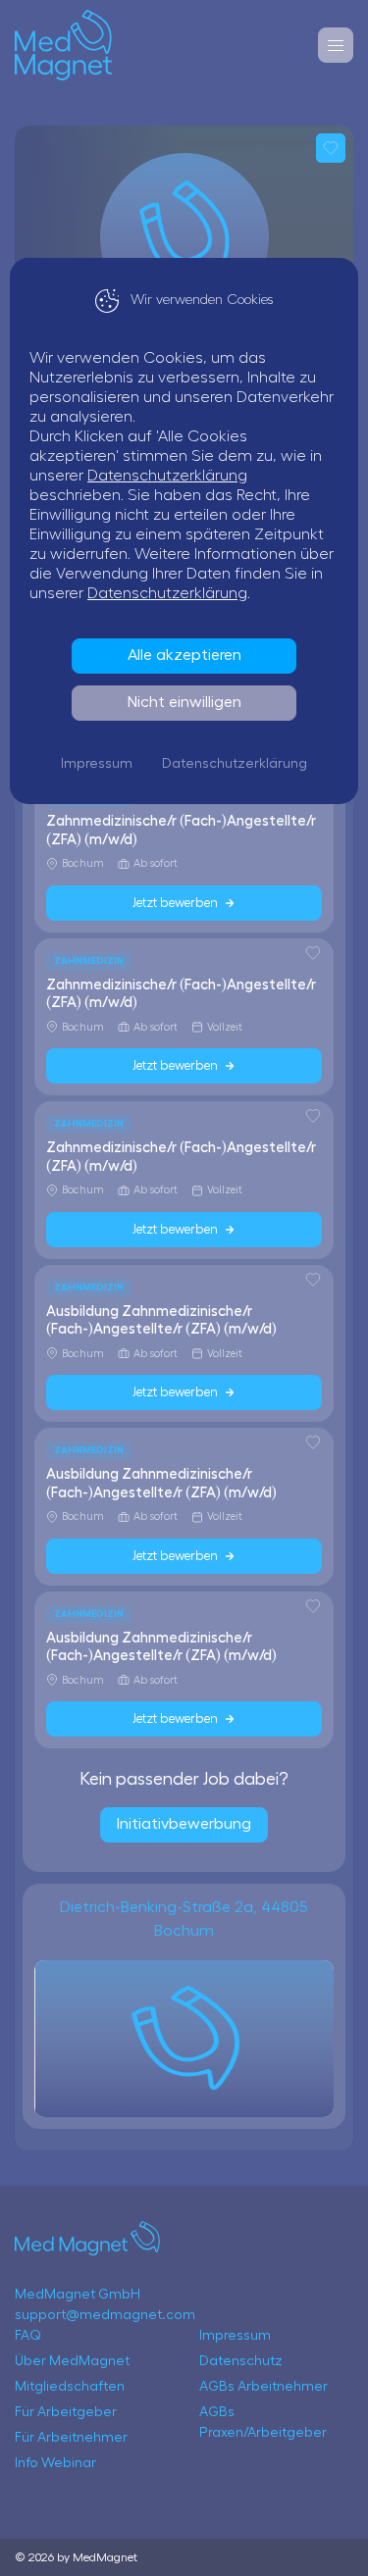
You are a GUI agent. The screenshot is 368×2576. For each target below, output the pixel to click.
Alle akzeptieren (184, 655)
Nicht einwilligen (184, 702)
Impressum (97, 764)
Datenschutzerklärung (167, 476)
